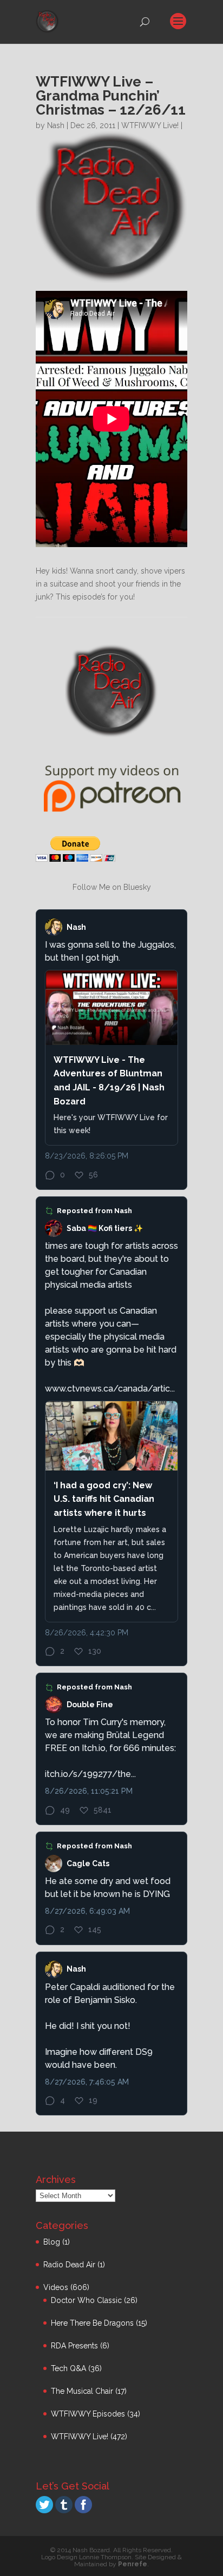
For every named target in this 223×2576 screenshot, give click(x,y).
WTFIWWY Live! (150, 125)
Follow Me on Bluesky (112, 887)
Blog (52, 2242)
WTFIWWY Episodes (88, 2414)
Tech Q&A (68, 2368)
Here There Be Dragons (92, 2323)
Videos (56, 2287)
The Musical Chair (82, 2391)
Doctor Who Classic (86, 2300)
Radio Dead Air (69, 2265)
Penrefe (133, 2564)
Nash (56, 125)
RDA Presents (74, 2346)
